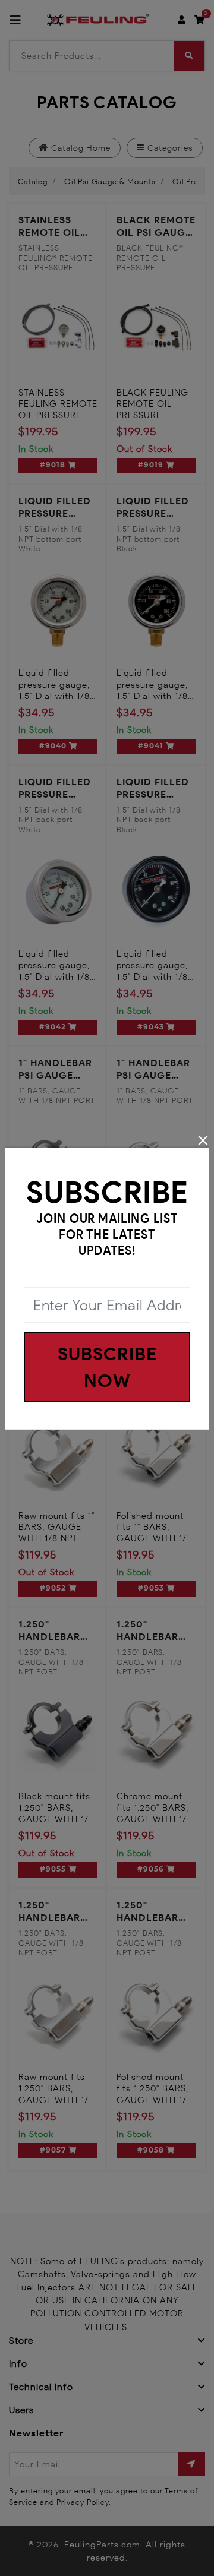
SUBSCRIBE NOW (107, 1367)
